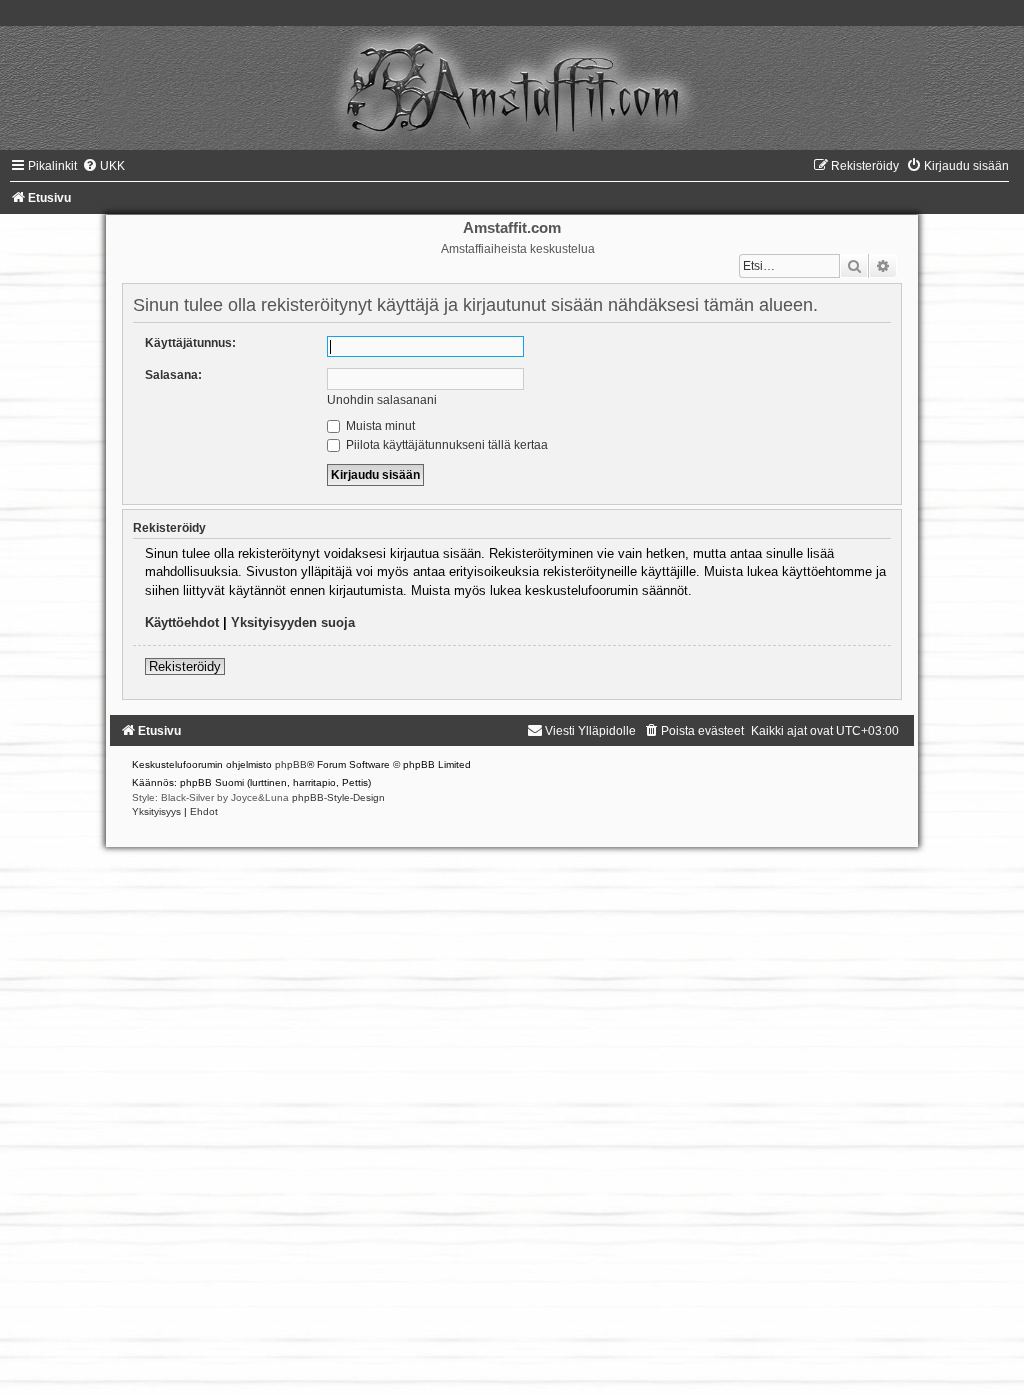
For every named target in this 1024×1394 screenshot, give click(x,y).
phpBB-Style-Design (338, 797)
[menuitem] (103, 166)
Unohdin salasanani (382, 400)
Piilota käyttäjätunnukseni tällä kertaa (445, 445)
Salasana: (173, 375)
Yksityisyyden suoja (293, 622)
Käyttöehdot (182, 622)
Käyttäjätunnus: (190, 343)
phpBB (291, 764)
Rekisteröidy (185, 666)
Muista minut (379, 426)
